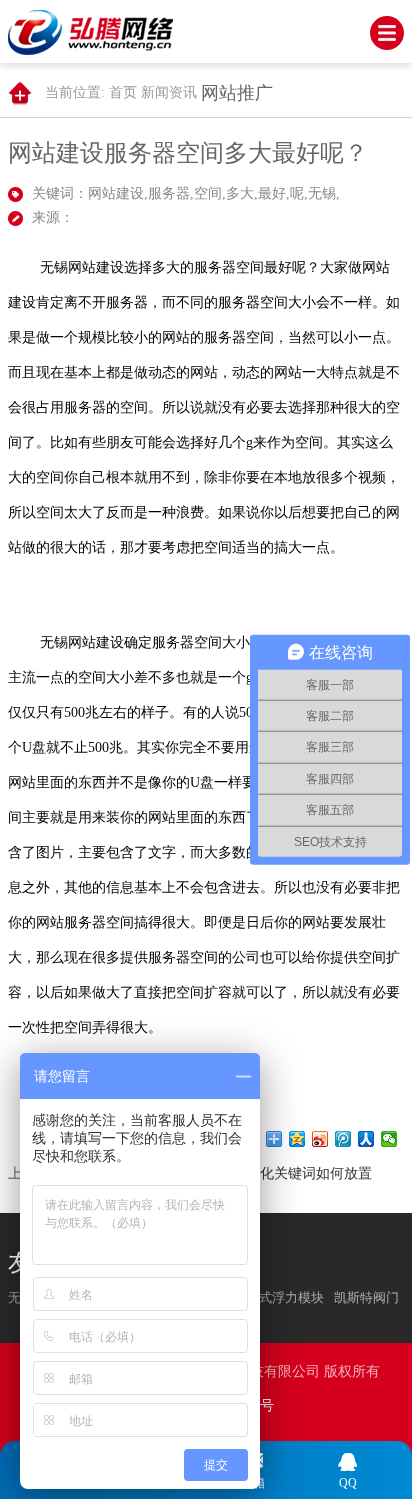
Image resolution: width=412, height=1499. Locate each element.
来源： (53, 217)
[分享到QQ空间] (297, 1139)
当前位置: (75, 92)
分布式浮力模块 (278, 1297)
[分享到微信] (389, 1139)
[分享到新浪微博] (320, 1139)
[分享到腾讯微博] (343, 1139)
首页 (123, 92)
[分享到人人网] (366, 1139)
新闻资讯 (169, 92)
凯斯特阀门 (366, 1297)
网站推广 (237, 93)
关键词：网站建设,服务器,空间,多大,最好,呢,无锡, (186, 193)
